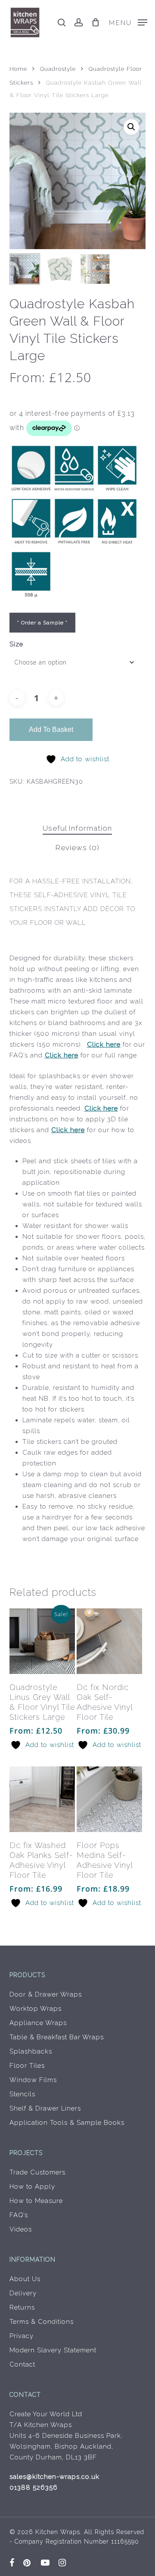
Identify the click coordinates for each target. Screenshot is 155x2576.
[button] (128, 22)
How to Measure (36, 2201)
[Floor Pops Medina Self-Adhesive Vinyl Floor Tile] (109, 1799)
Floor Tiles (27, 2066)
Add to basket (51, 729)
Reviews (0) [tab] (77, 848)
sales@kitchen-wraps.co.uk (54, 2477)
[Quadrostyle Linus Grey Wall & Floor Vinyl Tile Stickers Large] (42, 1641)
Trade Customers (37, 2172)
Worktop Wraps (36, 2009)
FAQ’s (19, 2215)
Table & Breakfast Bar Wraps (57, 2037)
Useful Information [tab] (77, 828)
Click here (104, 1044)
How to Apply (32, 2187)
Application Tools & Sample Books (67, 2123)
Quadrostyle (58, 69)
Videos (21, 2229)
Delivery (23, 2293)
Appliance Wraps (38, 2023)
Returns (22, 2307)
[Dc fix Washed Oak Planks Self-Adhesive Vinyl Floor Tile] (42, 1799)
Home (18, 69)
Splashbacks (31, 2051)
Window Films (33, 2080)
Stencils (22, 2094)
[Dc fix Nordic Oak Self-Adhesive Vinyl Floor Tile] (109, 1641)
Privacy (22, 2336)
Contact (22, 2364)
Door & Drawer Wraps (46, 1994)
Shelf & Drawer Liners (45, 2108)
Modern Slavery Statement (53, 2350)
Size (16, 644)
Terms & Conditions (42, 2322)
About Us (25, 2279)
